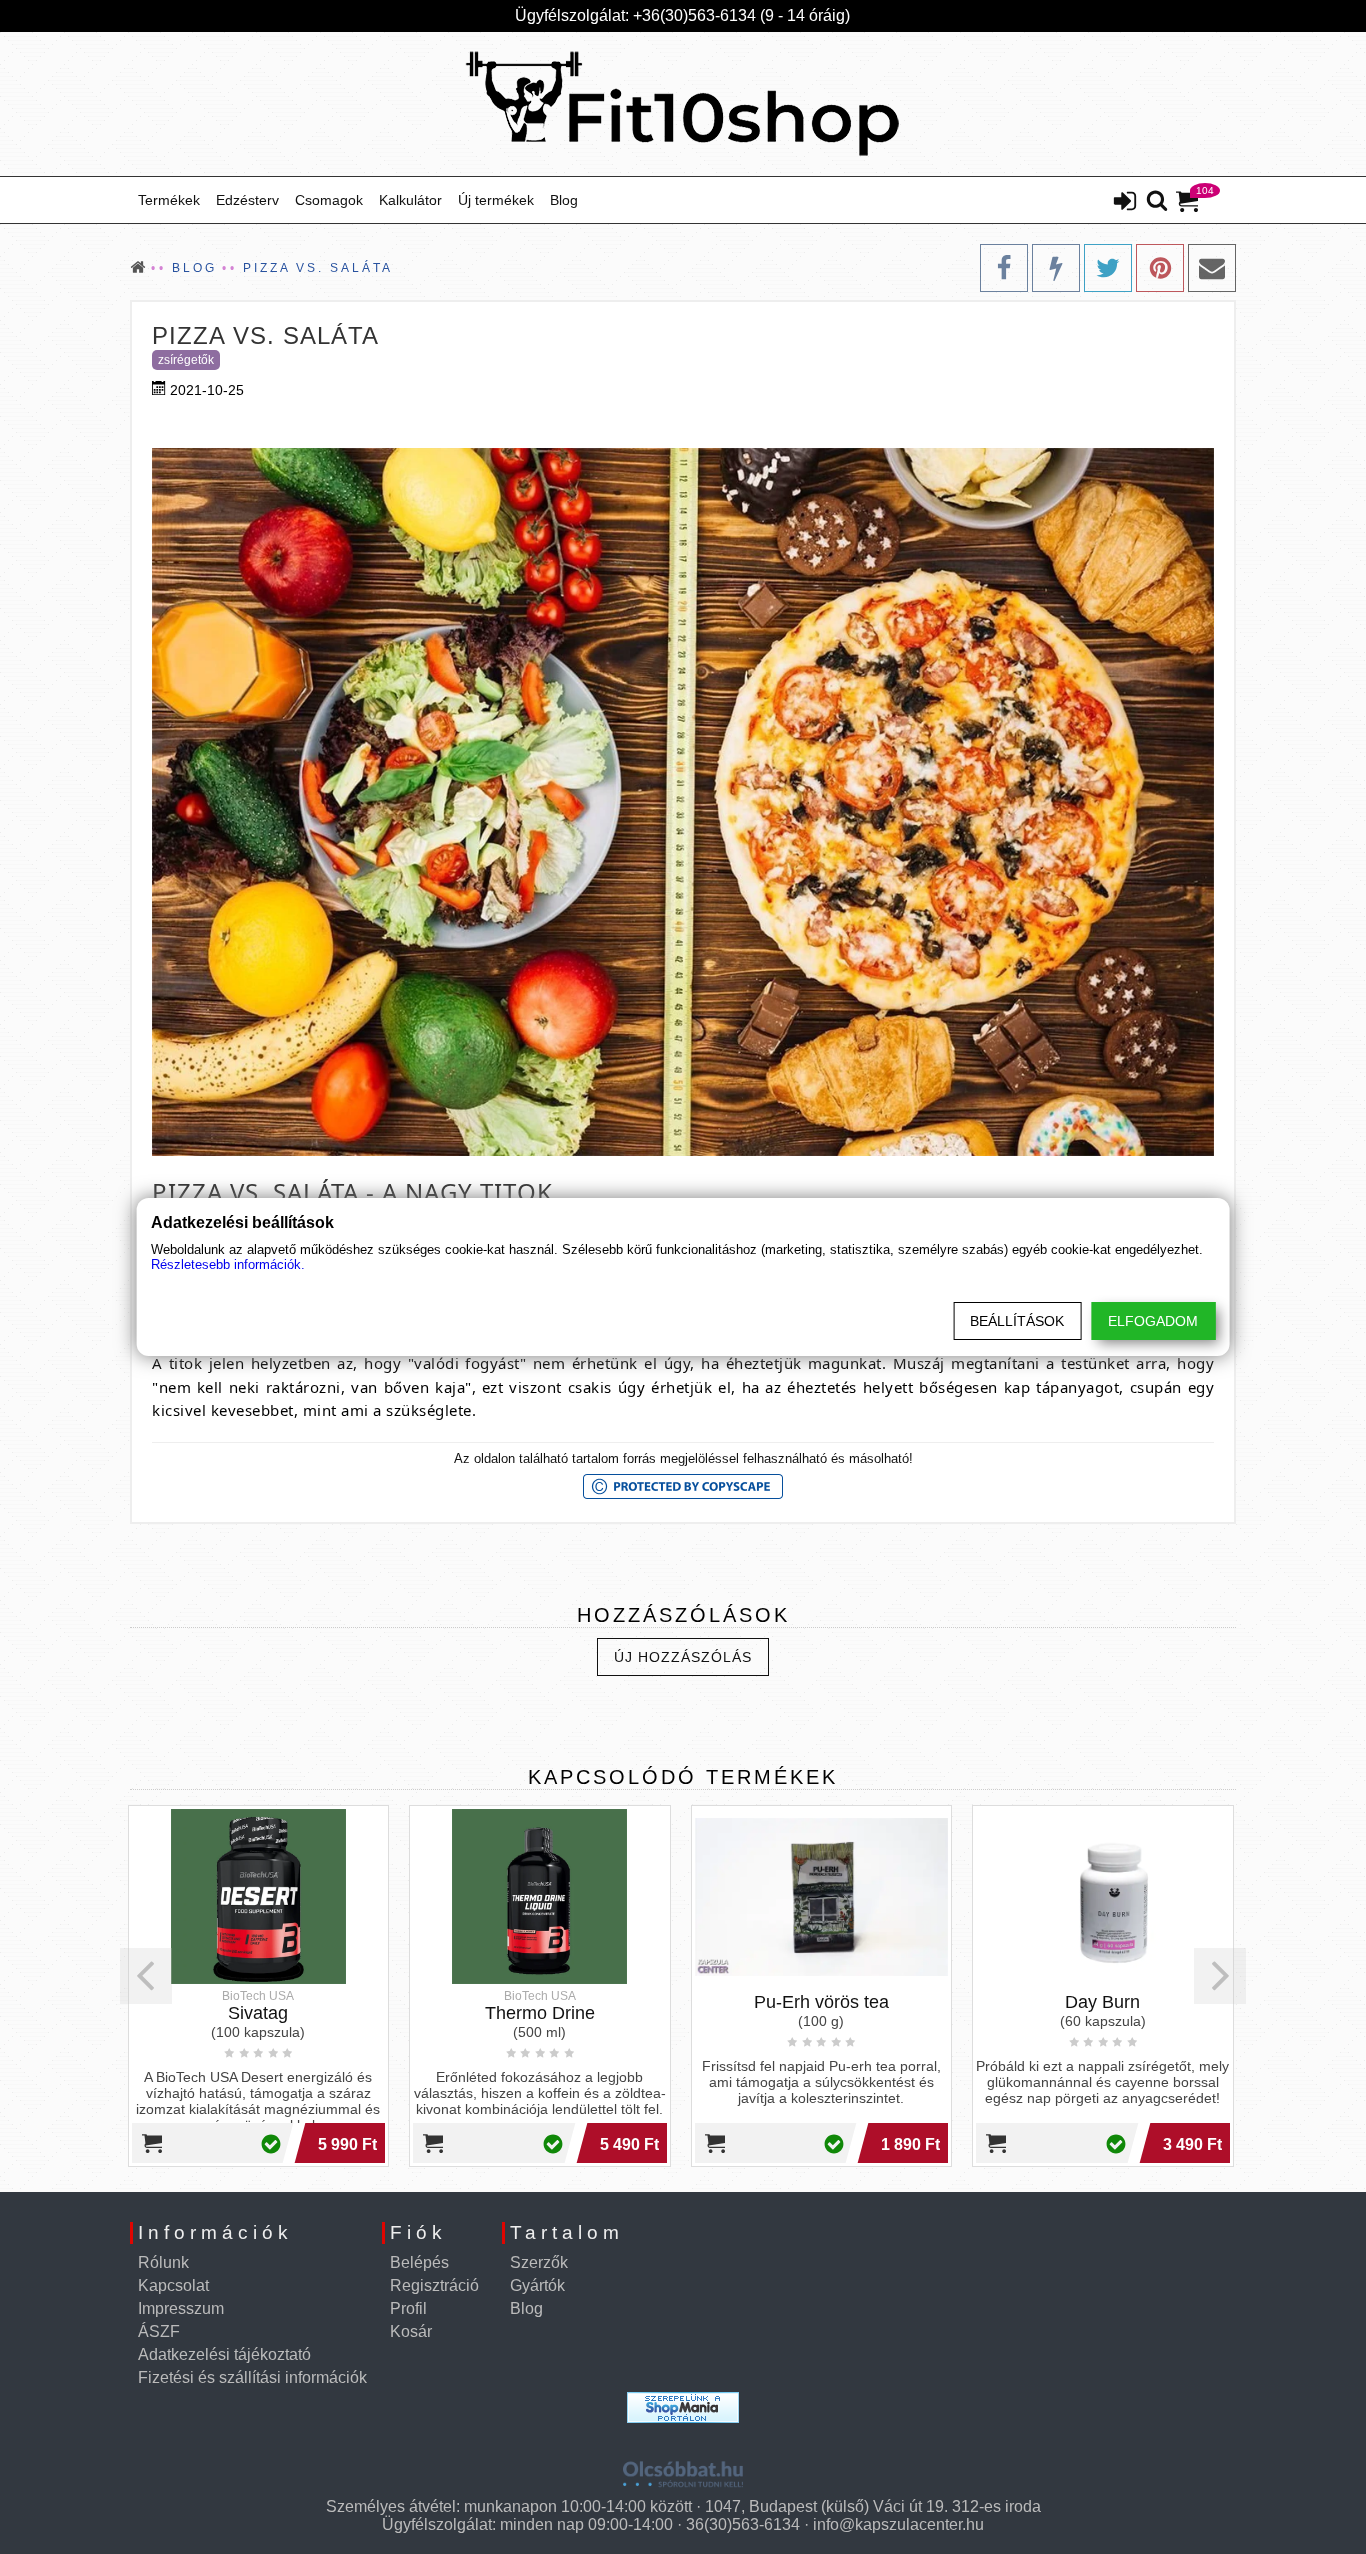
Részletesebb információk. (228, 1264)
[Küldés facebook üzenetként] (1056, 268)
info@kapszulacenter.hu (898, 2524)
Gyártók (537, 2285)
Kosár (411, 2331)
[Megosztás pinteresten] (1160, 268)
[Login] (1125, 203)
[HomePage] (683, 104)
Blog (564, 200)
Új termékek (496, 200)
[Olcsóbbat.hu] (683, 2467)
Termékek (169, 200)
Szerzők (539, 2262)
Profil (408, 2308)
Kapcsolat (173, 2285)
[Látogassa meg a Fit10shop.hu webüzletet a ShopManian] (683, 2407)
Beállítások (1017, 1321)
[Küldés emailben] (1212, 268)
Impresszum (181, 2308)
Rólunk (163, 2262)
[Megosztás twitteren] (1108, 268)
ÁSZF (159, 2331)
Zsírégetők (186, 360)
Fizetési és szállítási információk (252, 2377)
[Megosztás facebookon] (1004, 268)
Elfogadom (1153, 1321)
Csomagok (329, 200)
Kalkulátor (410, 200)
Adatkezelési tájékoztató (224, 2354)
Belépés (419, 2262)
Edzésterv (247, 200)
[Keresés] (1157, 202)
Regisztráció (434, 2285)
